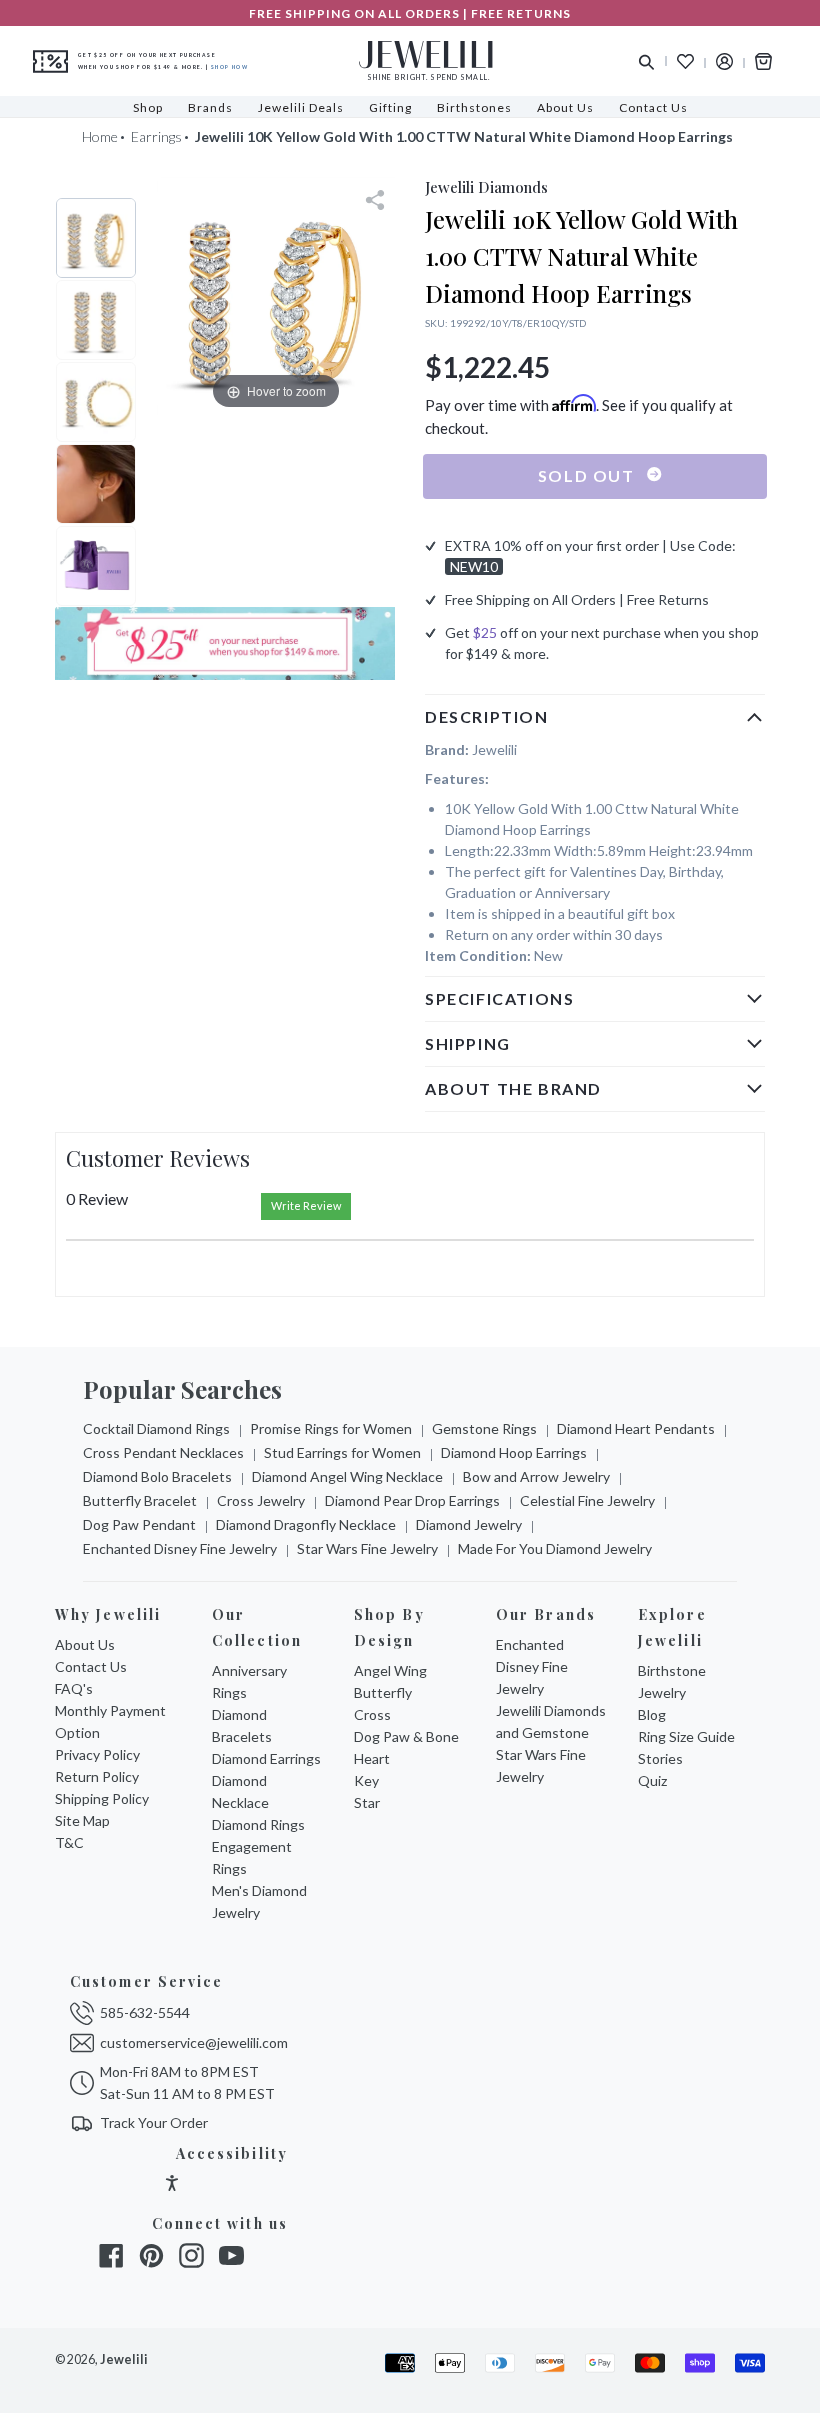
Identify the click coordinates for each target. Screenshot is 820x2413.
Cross (372, 1714)
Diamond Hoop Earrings (514, 1452)
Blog (652, 1714)
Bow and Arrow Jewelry (536, 1476)
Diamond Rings (258, 1824)
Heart (372, 1758)
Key (366, 1780)
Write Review (306, 1205)
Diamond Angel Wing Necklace (347, 1476)
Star (367, 1802)
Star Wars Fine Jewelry (367, 1548)
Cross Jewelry (261, 1500)
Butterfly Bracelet (140, 1500)
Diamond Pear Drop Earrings (412, 1500)
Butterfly (383, 1692)
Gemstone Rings (484, 1428)
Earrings (156, 136)
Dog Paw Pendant (139, 1524)
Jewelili (124, 2359)
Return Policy (97, 1776)
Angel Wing (390, 1670)
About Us (85, 1644)
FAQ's (74, 1688)
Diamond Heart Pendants (636, 1428)
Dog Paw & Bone (406, 1736)
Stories (660, 1758)
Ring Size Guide (686, 1736)
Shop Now (229, 67)
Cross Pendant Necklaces (163, 1452)
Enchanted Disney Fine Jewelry (180, 1548)
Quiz (652, 1780)
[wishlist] (685, 61)
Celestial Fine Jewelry (587, 1500)
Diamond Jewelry (469, 1524)
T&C (69, 1842)
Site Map (82, 1820)
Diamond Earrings (266, 1758)
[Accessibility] (172, 2185)
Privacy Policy (97, 1754)
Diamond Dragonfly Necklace (306, 1524)
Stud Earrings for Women (342, 1452)
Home (100, 136)
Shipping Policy (102, 1798)
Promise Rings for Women (331, 1428)
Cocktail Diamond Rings (156, 1428)
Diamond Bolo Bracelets (157, 1476)
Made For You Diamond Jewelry (555, 1548)
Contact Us (91, 1666)
